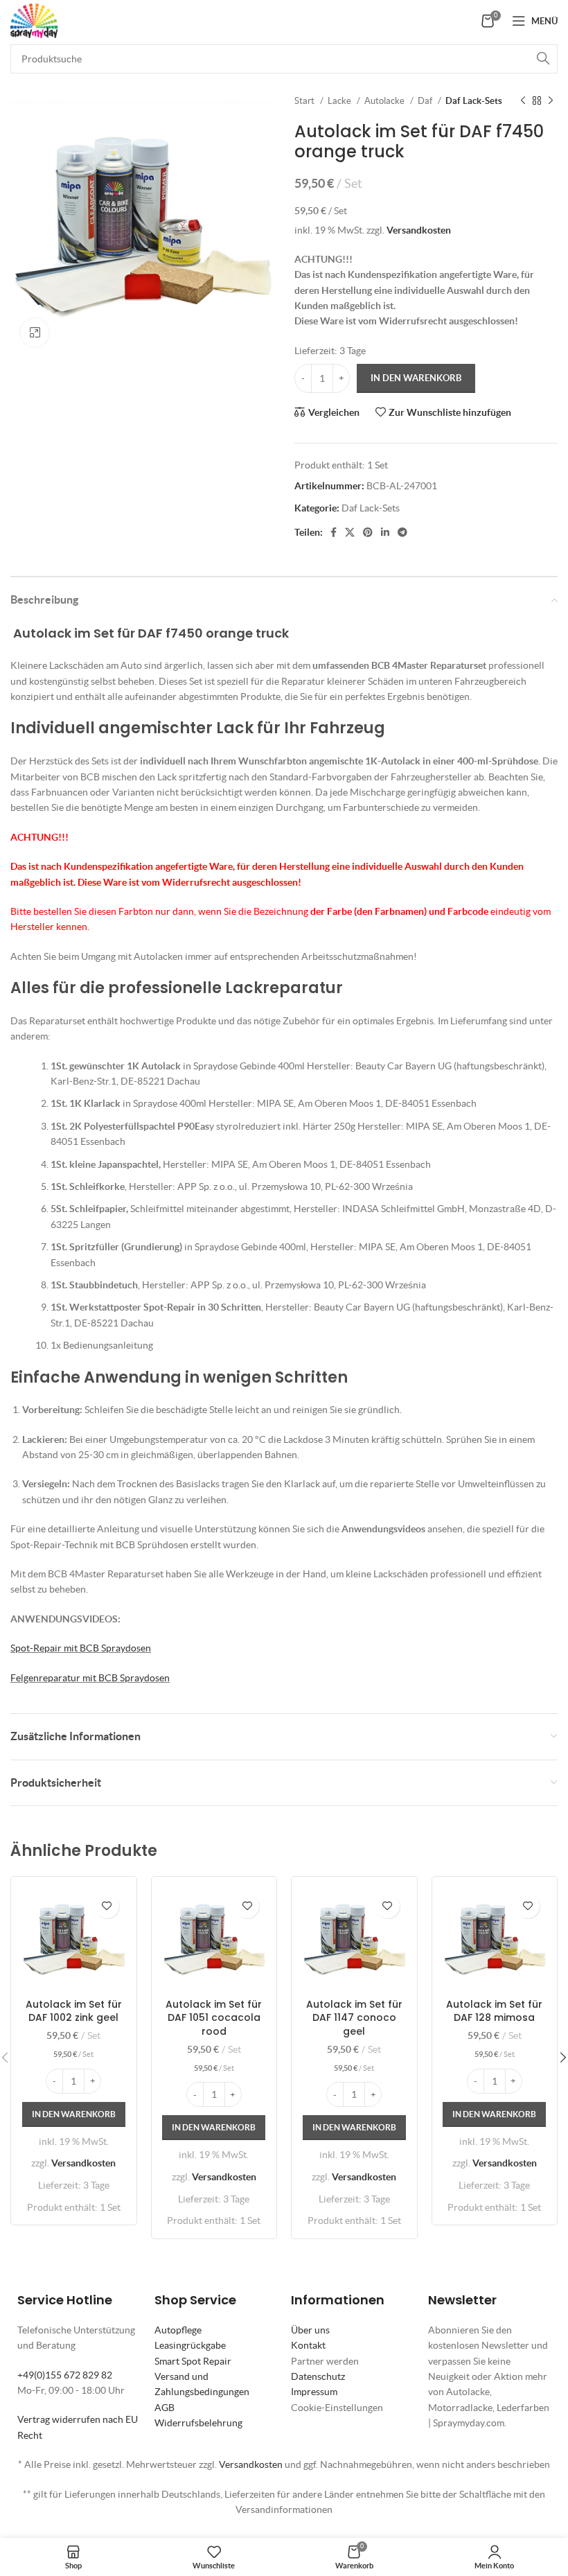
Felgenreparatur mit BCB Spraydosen (90, 1678)
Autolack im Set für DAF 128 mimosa (494, 2011)
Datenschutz (318, 2376)
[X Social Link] (350, 532)
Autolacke (385, 101)
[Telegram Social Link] (402, 532)
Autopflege (178, 2330)
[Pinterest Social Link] (368, 532)
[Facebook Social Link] (334, 532)
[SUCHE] (543, 59)
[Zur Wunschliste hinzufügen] (107, 1906)
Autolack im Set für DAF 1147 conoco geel (354, 2018)
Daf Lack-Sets (474, 101)
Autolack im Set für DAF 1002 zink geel (74, 2011)
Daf (426, 101)
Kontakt (308, 2345)
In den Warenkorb (416, 378)
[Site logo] (34, 19)
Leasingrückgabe (190, 2345)
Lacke (340, 101)
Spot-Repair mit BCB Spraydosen (81, 1648)
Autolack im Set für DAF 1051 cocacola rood (214, 2018)
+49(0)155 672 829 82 (65, 2375)
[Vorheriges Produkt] (523, 101)
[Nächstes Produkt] (551, 101)
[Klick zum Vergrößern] (35, 333)
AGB (165, 2408)
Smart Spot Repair (193, 2361)
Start (305, 101)
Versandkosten (419, 230)
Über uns (310, 2330)
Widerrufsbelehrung (198, 2423)
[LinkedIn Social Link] (385, 532)
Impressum (314, 2392)
